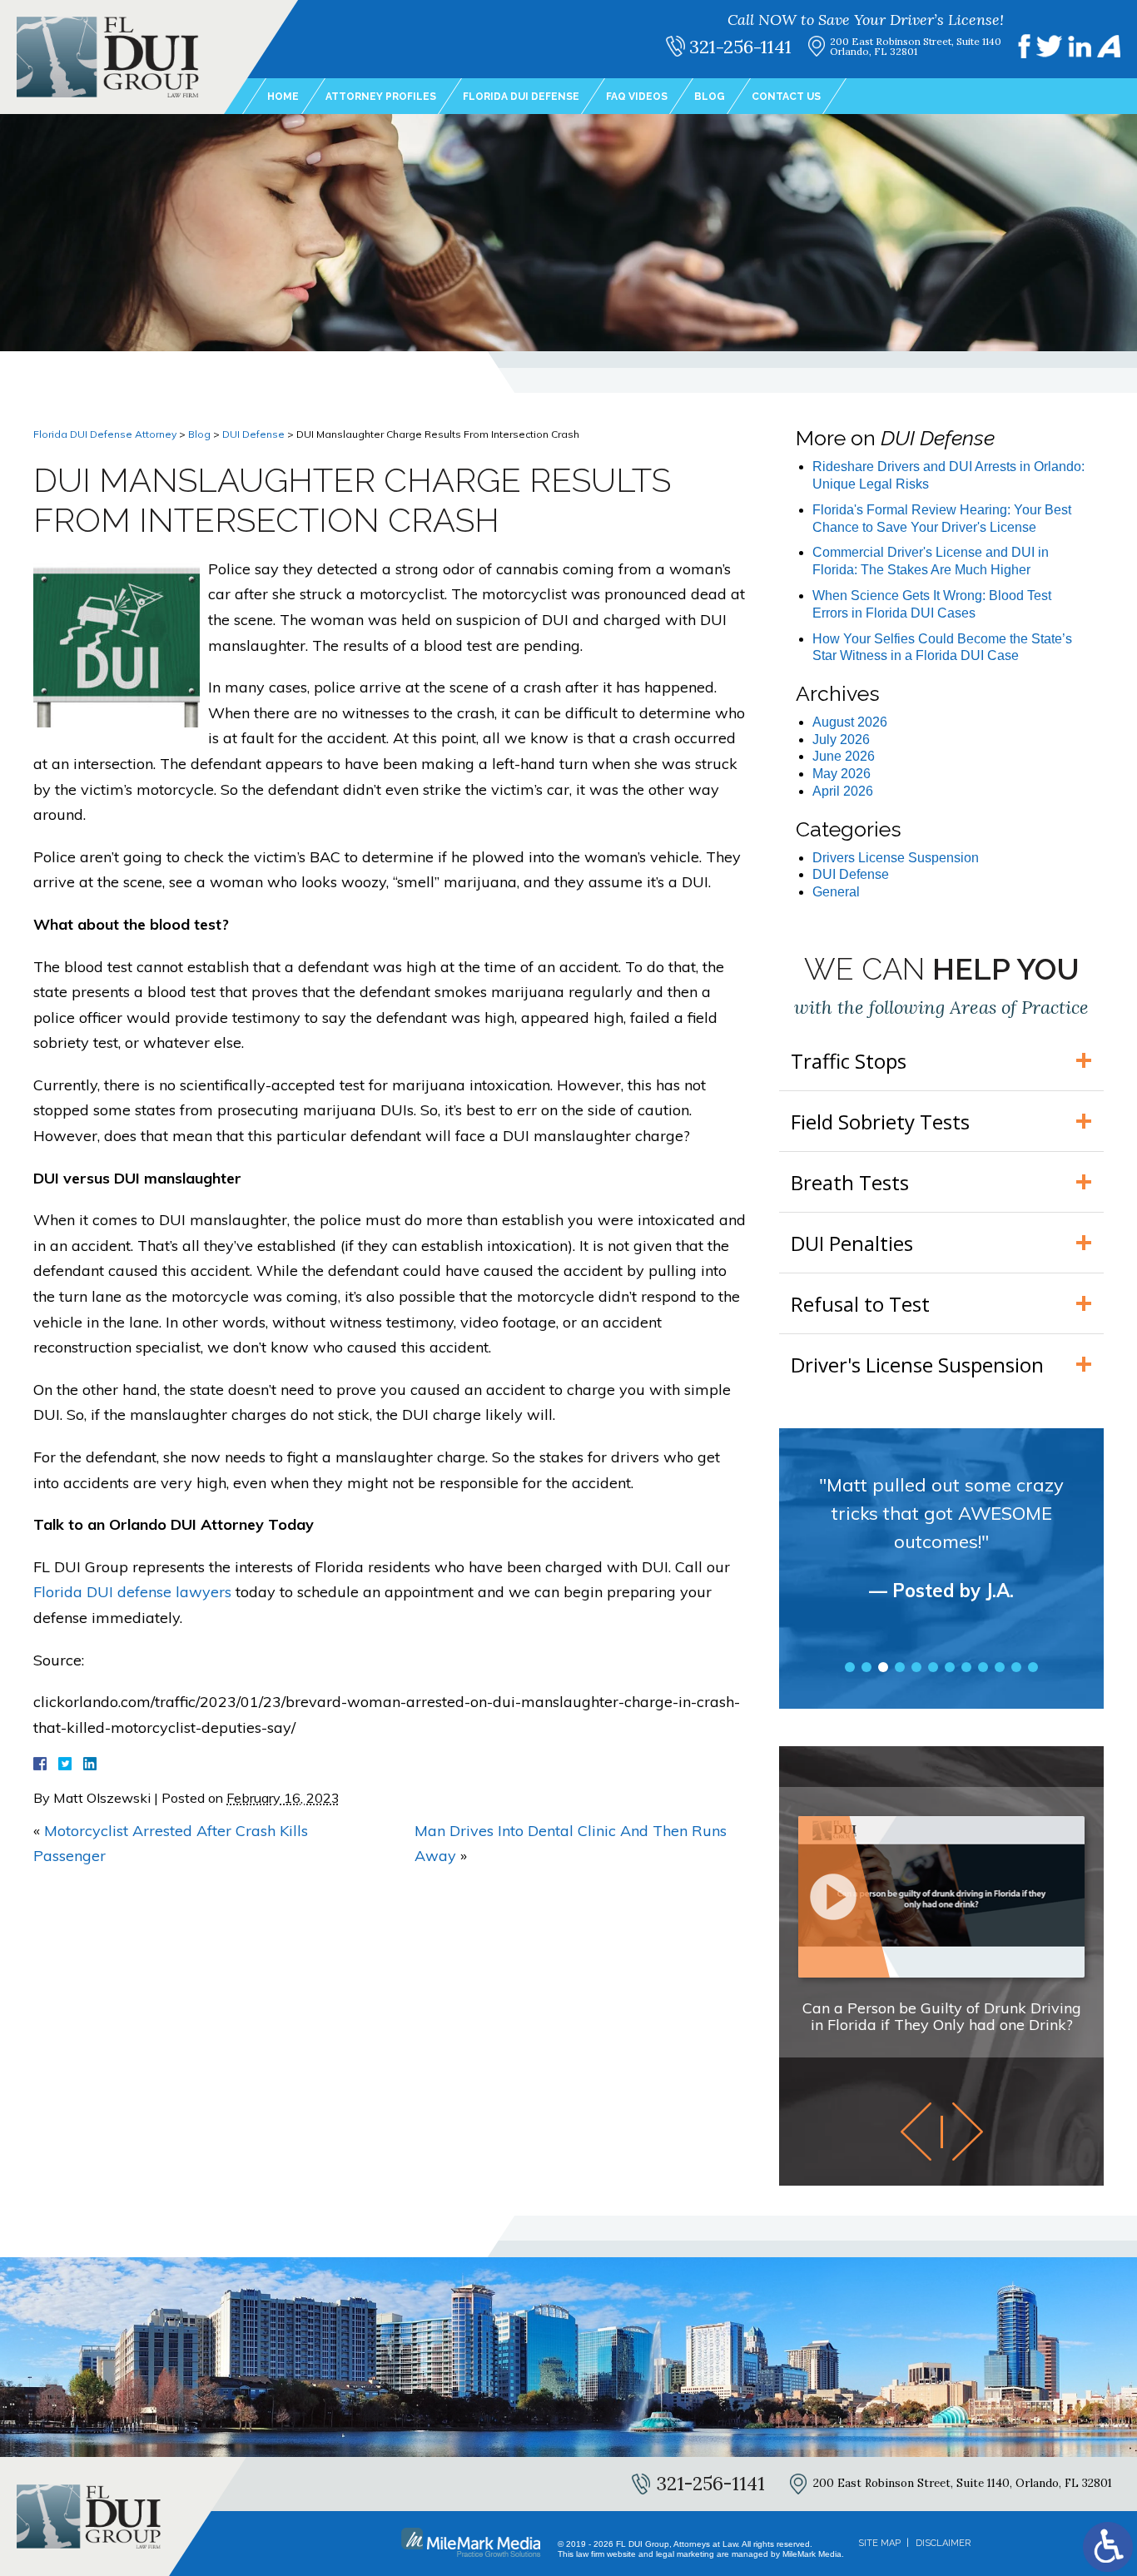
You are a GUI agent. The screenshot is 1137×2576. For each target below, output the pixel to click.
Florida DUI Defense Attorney (105, 434)
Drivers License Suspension (896, 858)
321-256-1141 (740, 47)
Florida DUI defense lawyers (132, 1592)
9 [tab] (983, 1667)
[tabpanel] (941, 1552)
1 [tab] (850, 1667)
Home (283, 97)
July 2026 (841, 740)
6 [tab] (933, 1667)
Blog (710, 97)
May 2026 (842, 774)
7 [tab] (950, 1667)
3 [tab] (883, 1667)
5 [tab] (916, 1667)
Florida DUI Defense (521, 97)
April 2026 (843, 791)
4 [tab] (900, 1667)
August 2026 (850, 722)
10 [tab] (1000, 1667)
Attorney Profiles (381, 97)
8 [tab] (966, 1667)
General (836, 892)
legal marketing (685, 2554)
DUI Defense (253, 434)
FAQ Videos (637, 97)
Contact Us (786, 97)
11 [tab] (1016, 1667)
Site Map (879, 2543)
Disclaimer (943, 2543)
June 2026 (844, 756)
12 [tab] (1033, 1667)
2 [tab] (866, 1667)
